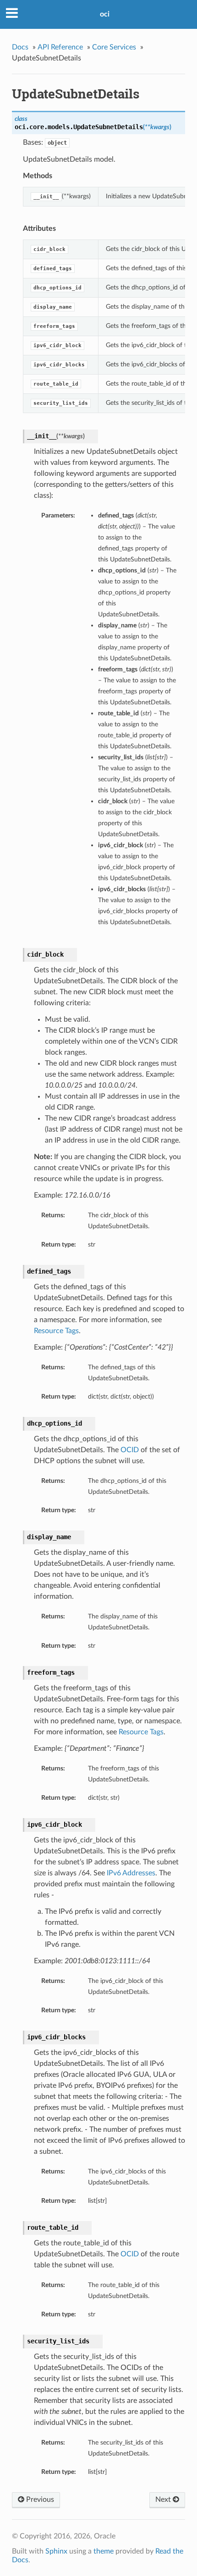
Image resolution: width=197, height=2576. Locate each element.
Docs (20, 47)
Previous (39, 2500)
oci (105, 14)
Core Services (114, 47)
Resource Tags (56, 1331)
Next (164, 2500)
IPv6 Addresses (131, 1873)
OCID (130, 1450)
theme (104, 2551)
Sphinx (56, 2551)
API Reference (60, 47)
